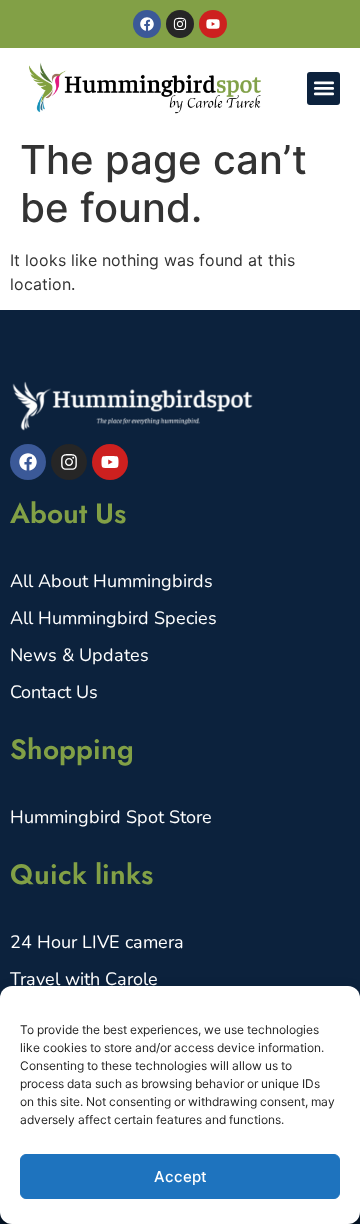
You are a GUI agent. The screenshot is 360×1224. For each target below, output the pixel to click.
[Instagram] (180, 24)
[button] (323, 88)
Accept (180, 1176)
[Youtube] (213, 24)
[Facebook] (147, 24)
